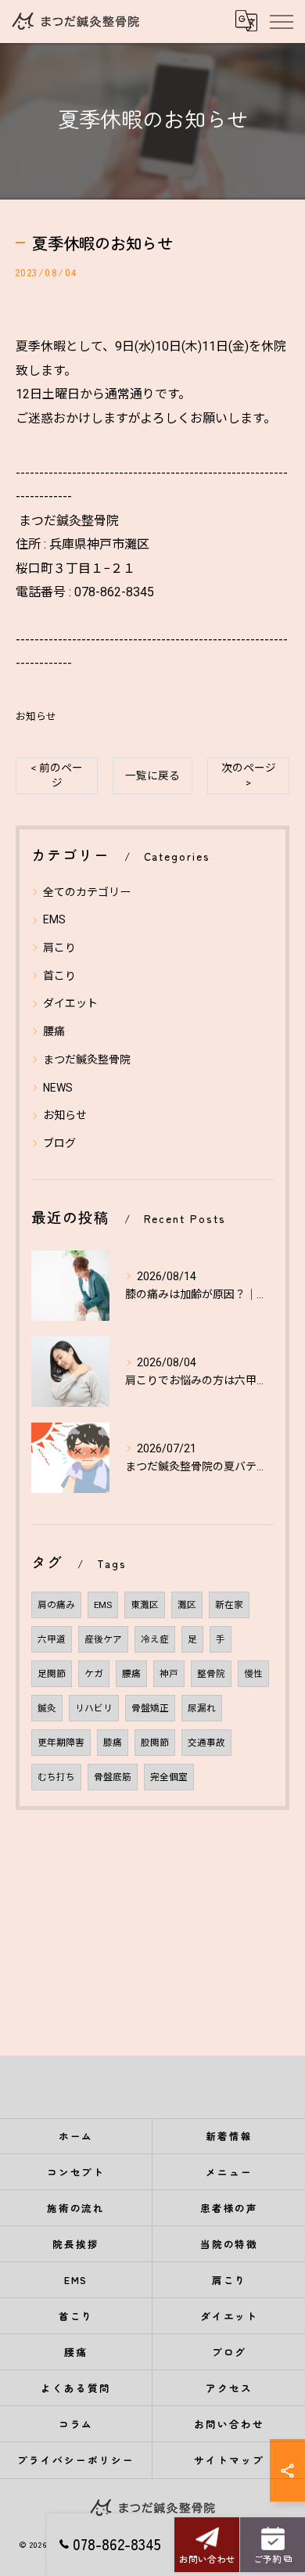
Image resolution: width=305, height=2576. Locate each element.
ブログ (59, 1143)
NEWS (58, 1088)
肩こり (59, 948)
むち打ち (56, 1777)
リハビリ (94, 1708)
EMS (54, 919)
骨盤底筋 (113, 1777)
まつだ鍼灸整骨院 (87, 1060)
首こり (59, 976)
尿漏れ (202, 1708)
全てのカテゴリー (87, 892)
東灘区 (145, 1605)
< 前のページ (57, 775)
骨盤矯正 (150, 1708)
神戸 (169, 1674)
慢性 (253, 1674)
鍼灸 (47, 1708)
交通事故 (206, 1743)
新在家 (229, 1605)
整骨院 (211, 1674)
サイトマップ (229, 2460)
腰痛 (54, 1031)
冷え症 (155, 1639)
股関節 (155, 1743)
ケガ (94, 1674)
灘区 (187, 1605)
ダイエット (70, 1003)
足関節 (52, 1674)
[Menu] (281, 21)
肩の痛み (56, 1605)
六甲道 (52, 1639)
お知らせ (36, 716)
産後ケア (103, 1639)
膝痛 (113, 1743)
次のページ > (249, 775)
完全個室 (169, 1777)
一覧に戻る (152, 775)
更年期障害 (61, 1743)
